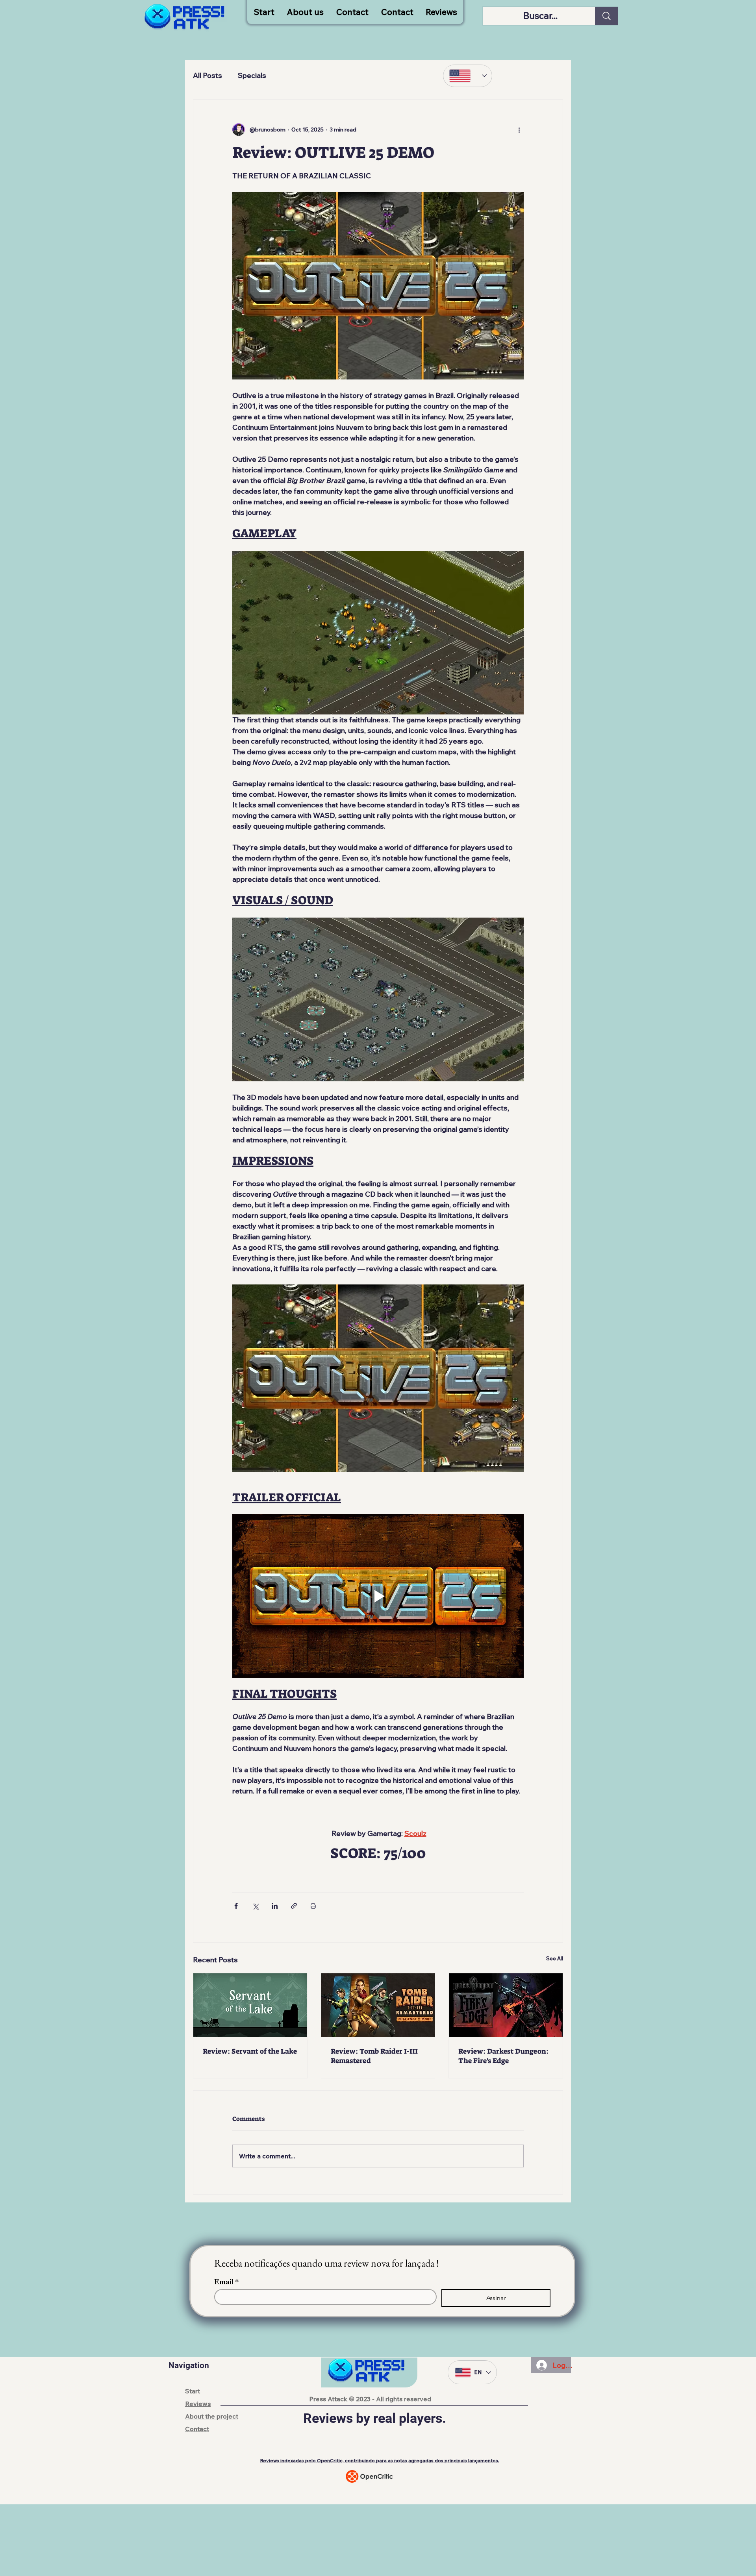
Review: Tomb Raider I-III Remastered (374, 2056)
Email (227, 2281)
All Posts (208, 75)
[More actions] (519, 130)
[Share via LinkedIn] (275, 1906)
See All (555, 1958)
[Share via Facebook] (236, 1906)
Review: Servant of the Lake (250, 2051)
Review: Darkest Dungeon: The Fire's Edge (503, 2056)
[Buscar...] (606, 16)
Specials (252, 75)
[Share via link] (294, 1906)
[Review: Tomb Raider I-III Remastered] (378, 2005)
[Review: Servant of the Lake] (250, 2005)
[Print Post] (313, 1906)
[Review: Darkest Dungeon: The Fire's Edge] (506, 2005)
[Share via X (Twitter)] (255, 1906)
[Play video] (378, 1596)
